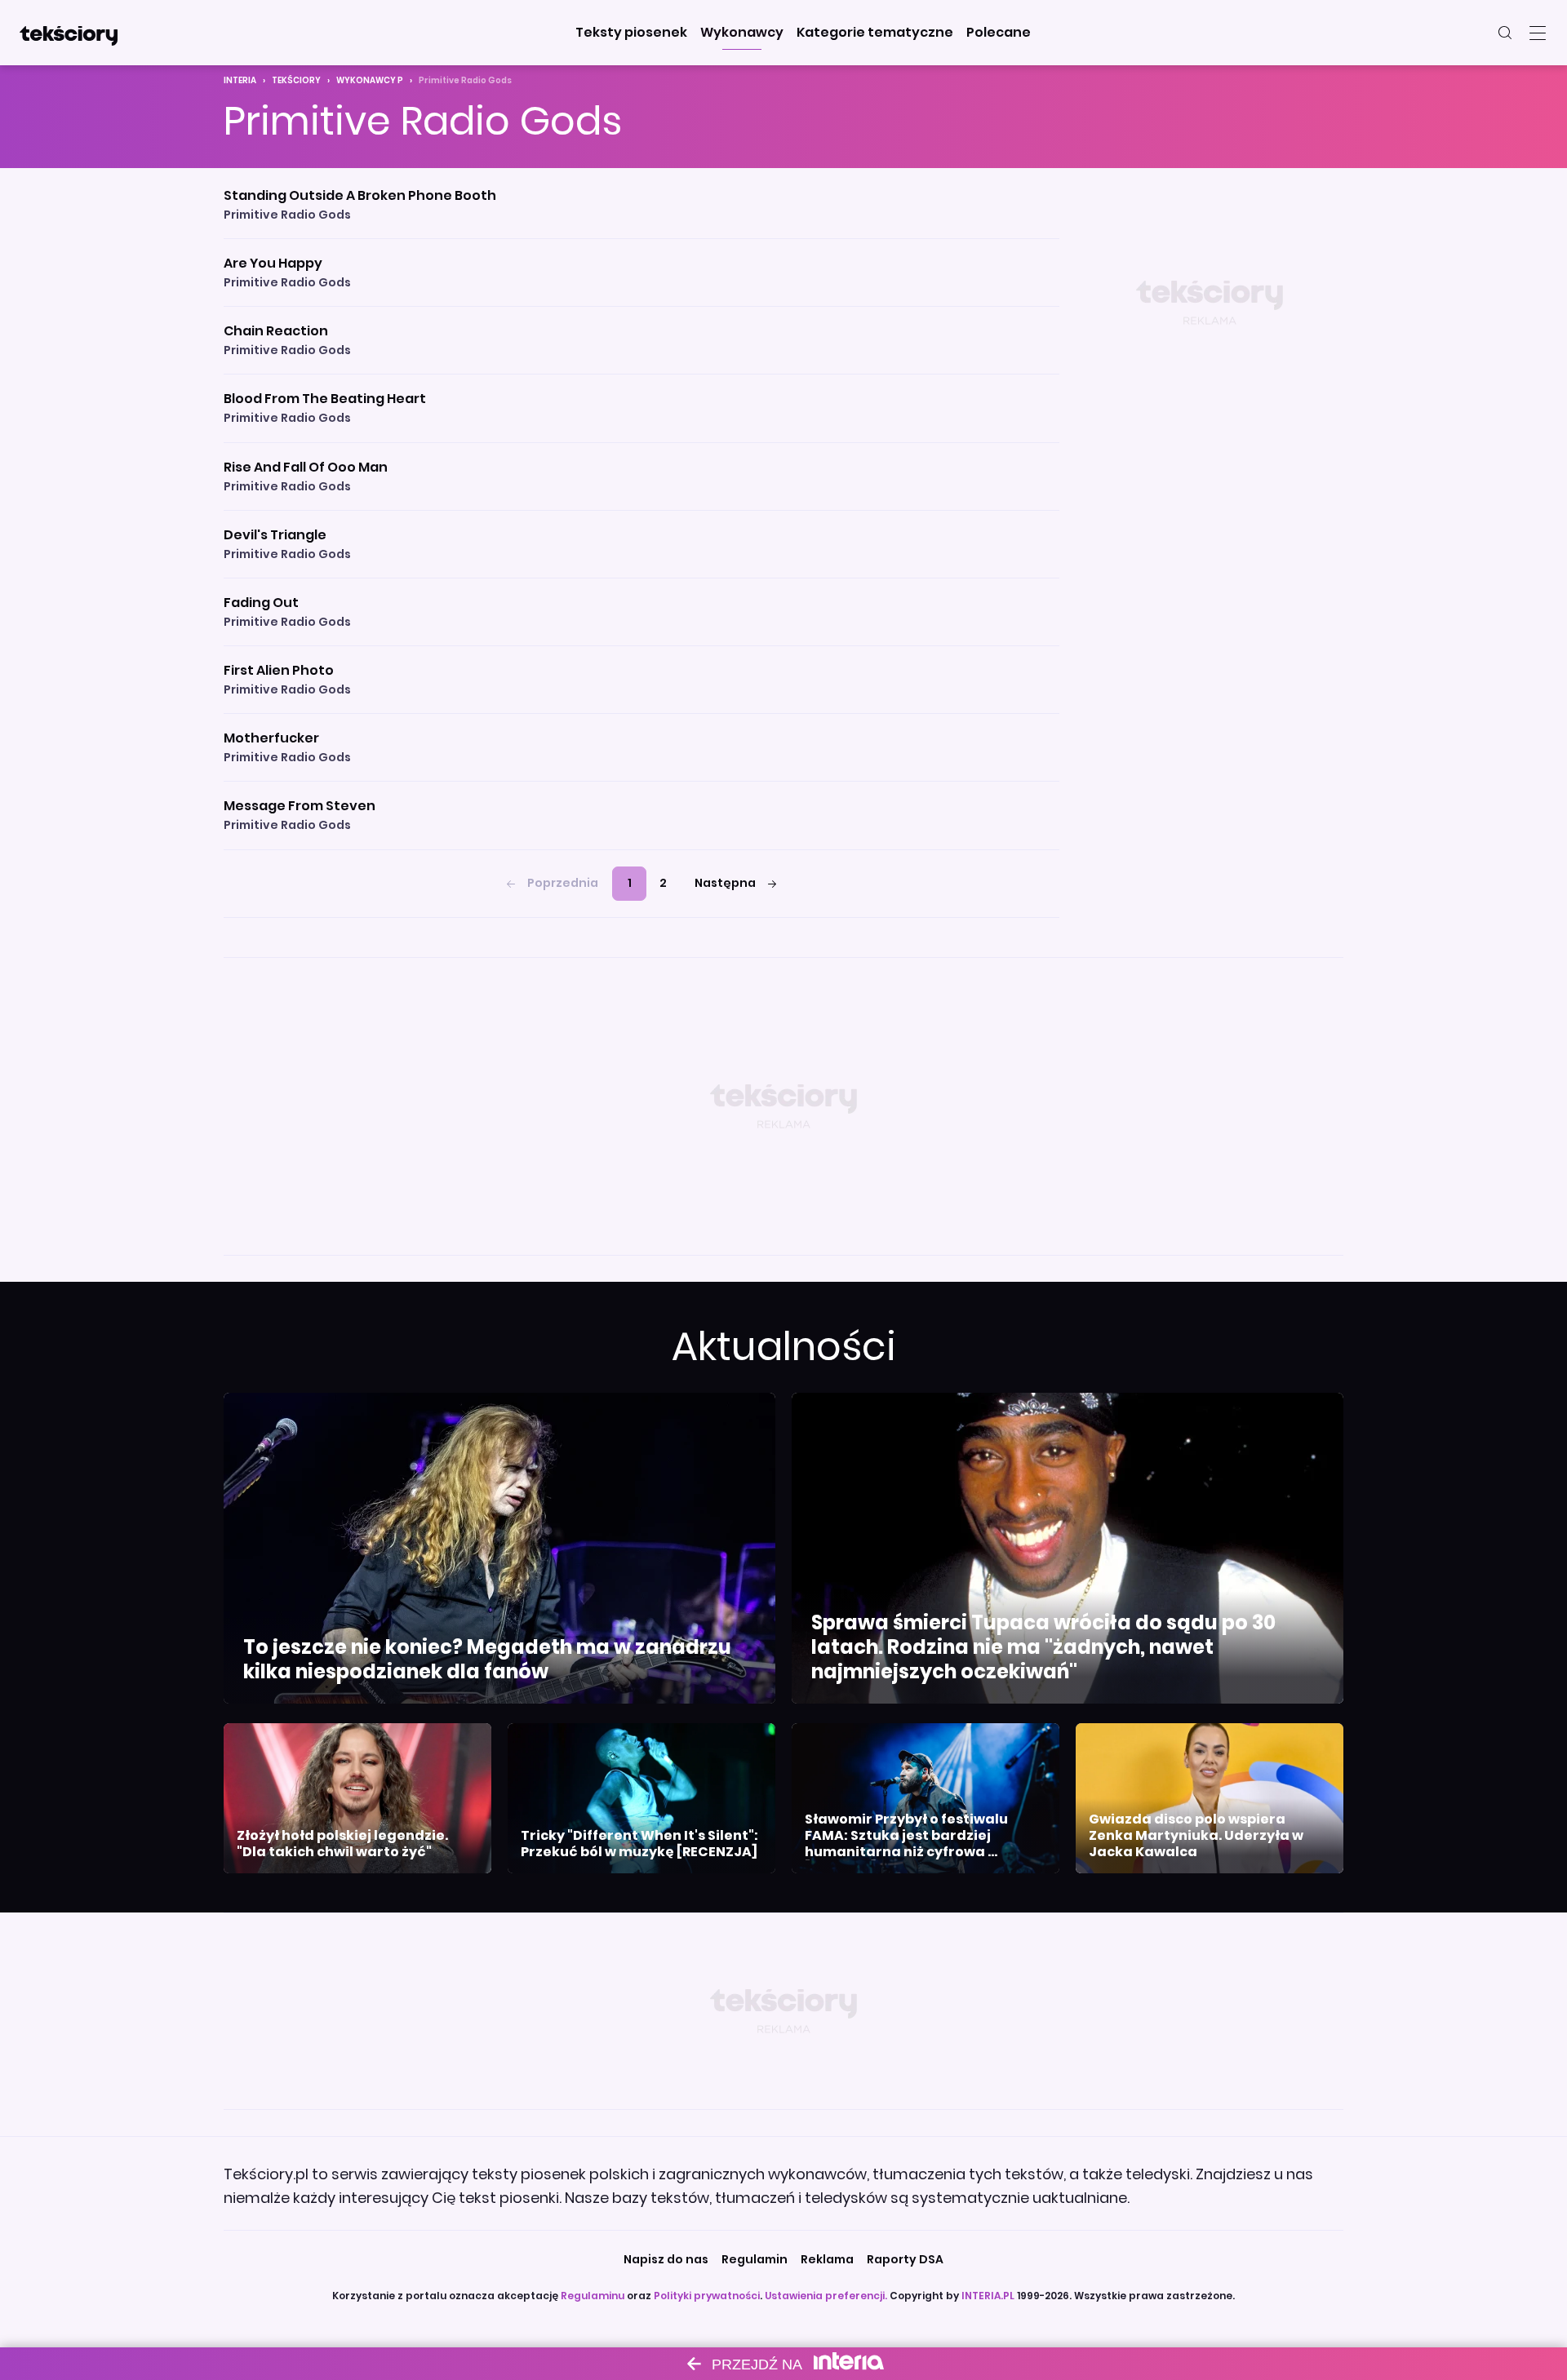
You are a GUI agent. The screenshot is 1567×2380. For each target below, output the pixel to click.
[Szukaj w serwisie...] (1505, 33)
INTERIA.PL (988, 2296)
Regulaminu (593, 2296)
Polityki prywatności (707, 2296)
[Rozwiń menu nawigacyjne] (1538, 33)
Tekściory (296, 80)
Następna (725, 883)
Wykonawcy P (370, 80)
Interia (240, 80)
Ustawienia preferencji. (826, 2296)
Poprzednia (563, 883)
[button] (631, 33)
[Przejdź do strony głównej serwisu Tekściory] (69, 33)
